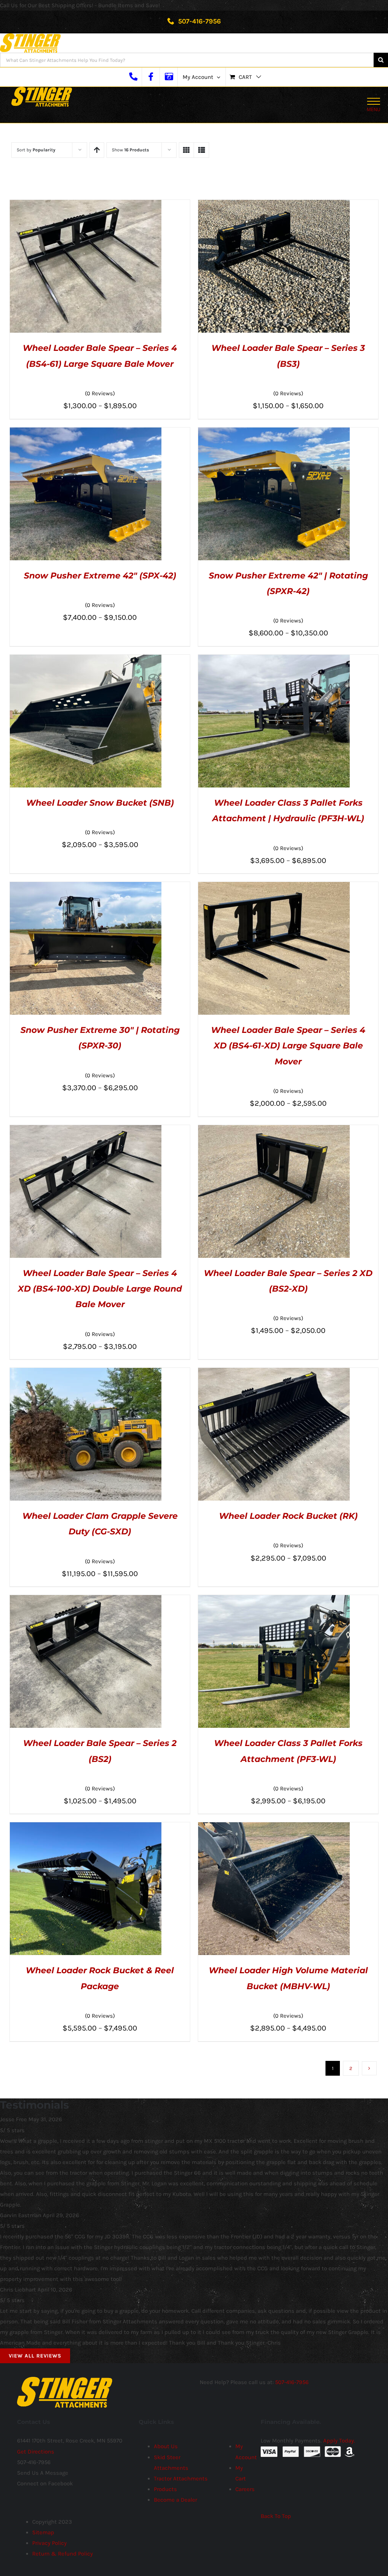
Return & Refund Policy (63, 2554)
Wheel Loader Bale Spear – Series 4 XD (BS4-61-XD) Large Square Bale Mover (288, 1046)
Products (165, 2489)
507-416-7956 (199, 21)
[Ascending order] (97, 150)
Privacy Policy (49, 2543)
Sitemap (43, 2532)
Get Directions (36, 2452)
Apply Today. (339, 2441)
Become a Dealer (175, 2500)
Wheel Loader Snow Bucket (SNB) (100, 803)
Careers (245, 2489)
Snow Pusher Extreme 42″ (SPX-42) (100, 576)
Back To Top (276, 2516)
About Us (166, 2446)
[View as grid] (186, 150)
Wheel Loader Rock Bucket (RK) (288, 1516)
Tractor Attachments (181, 2479)
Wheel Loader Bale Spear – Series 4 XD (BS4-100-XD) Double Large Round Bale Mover (100, 1289)
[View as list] (201, 150)
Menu (374, 109)
